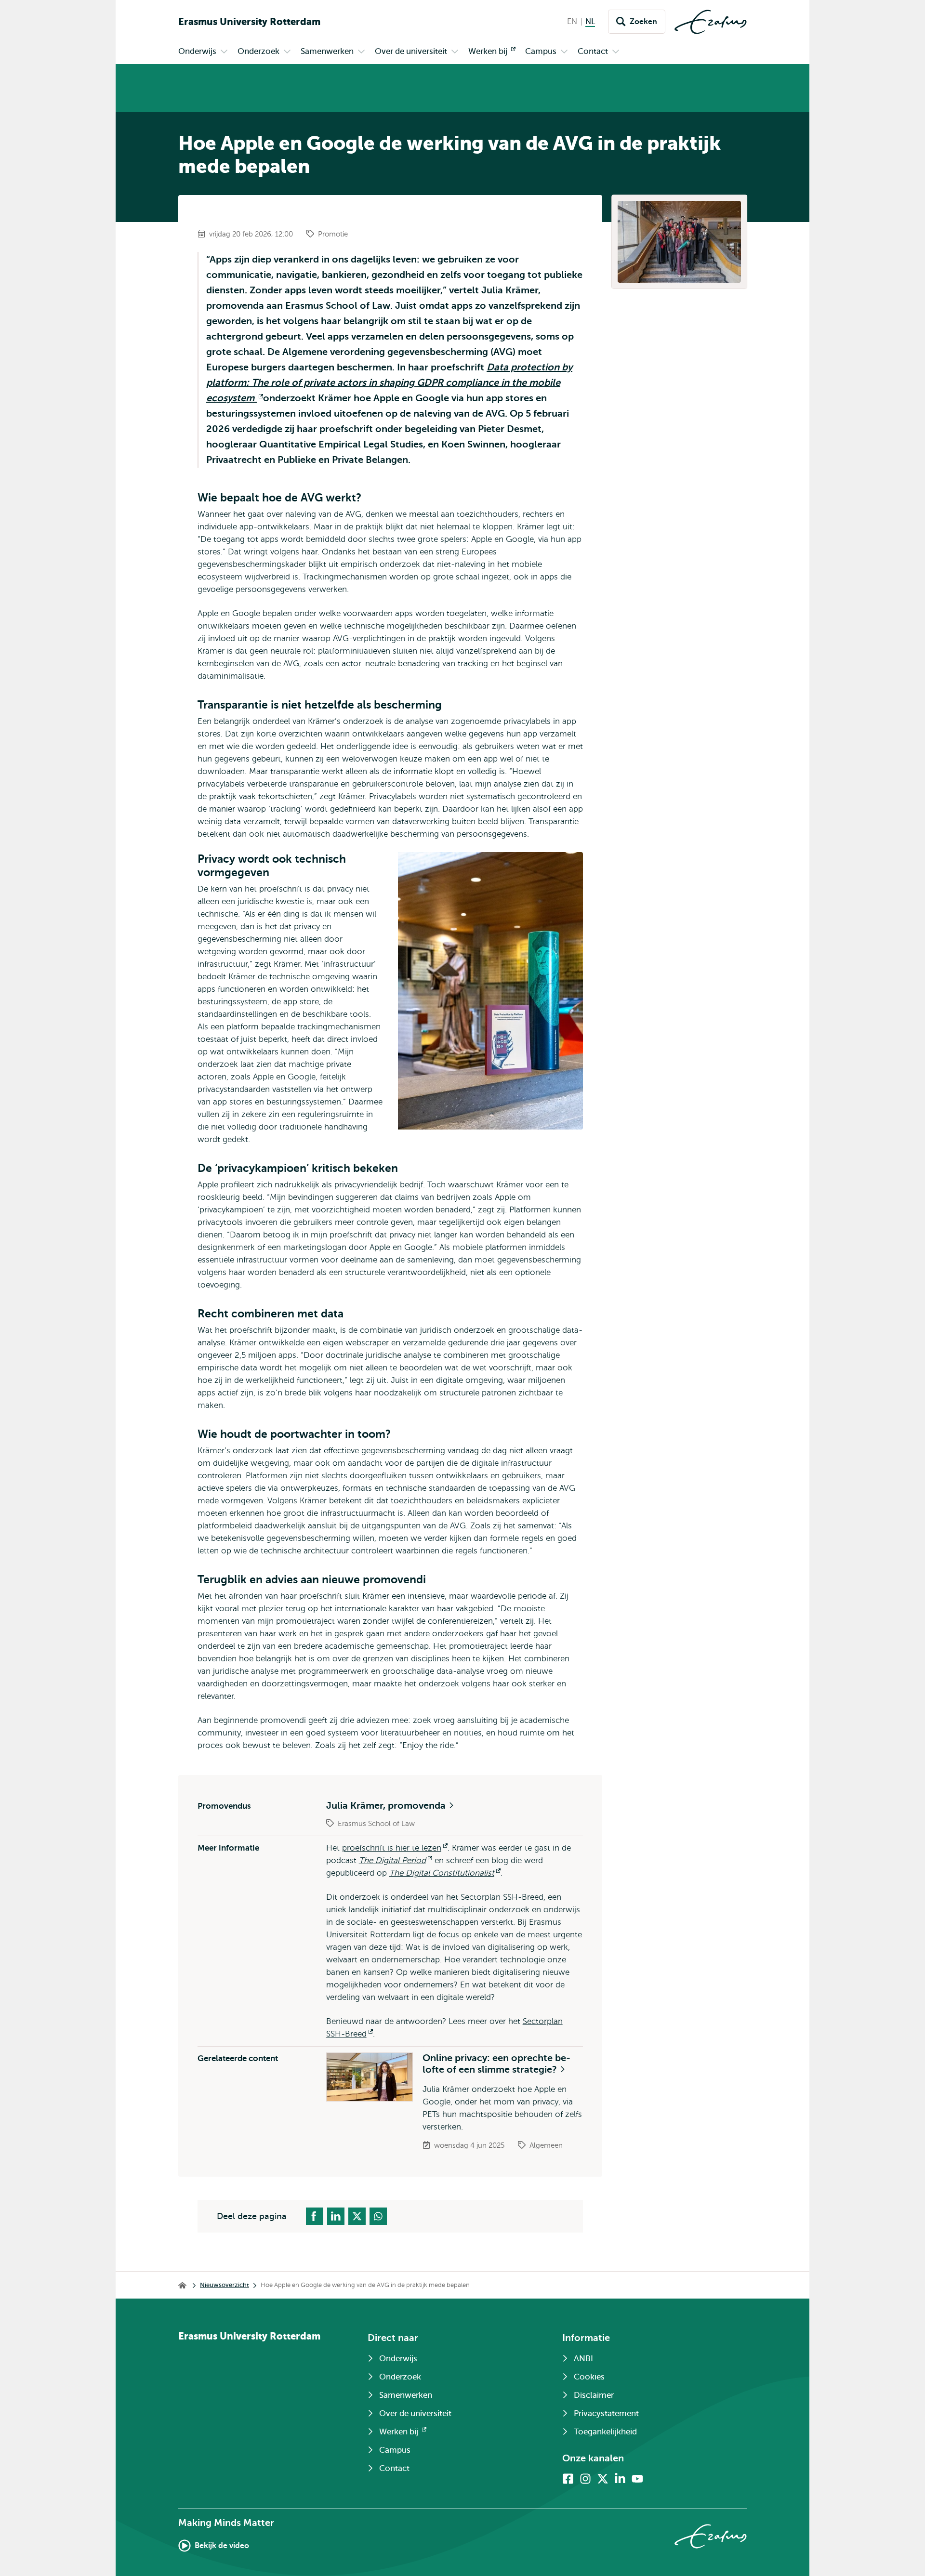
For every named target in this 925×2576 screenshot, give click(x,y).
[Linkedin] (620, 2479)
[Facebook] (568, 2479)
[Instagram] (585, 2479)
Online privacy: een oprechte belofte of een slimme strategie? (496, 2064)
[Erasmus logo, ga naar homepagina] (711, 22)
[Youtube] (637, 2479)
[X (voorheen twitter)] (603, 2479)
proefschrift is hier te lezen (395, 1848)
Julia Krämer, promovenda (387, 1806)
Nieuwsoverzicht (225, 2285)
